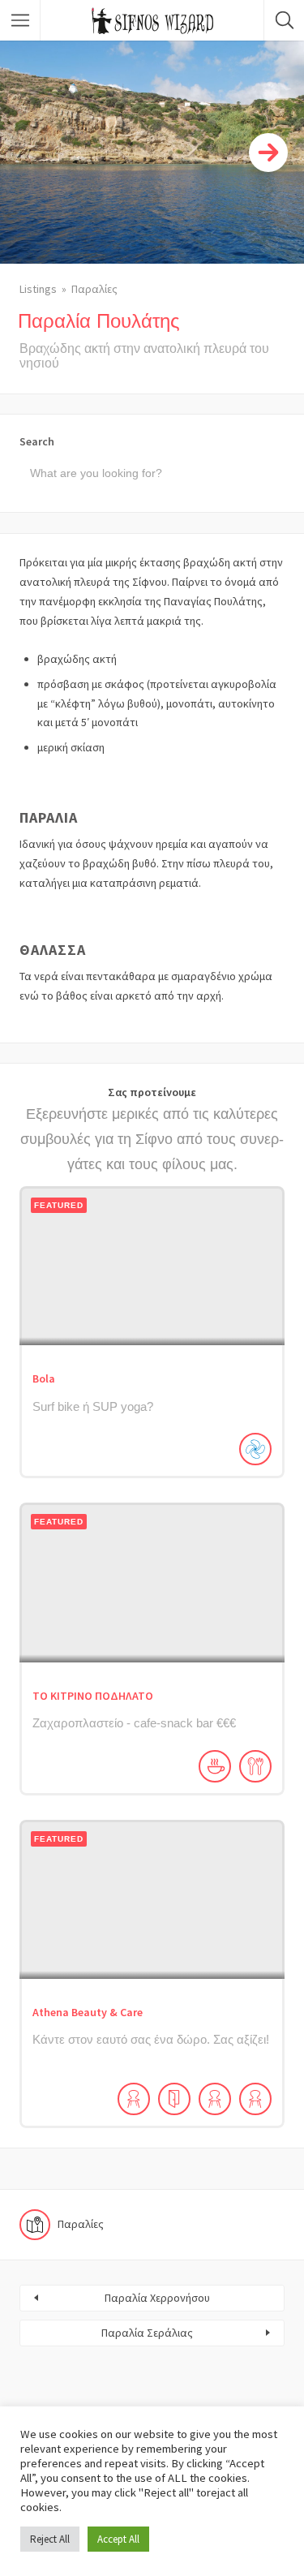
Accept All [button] (118, 2539)
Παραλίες (94, 289)
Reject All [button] (50, 2539)
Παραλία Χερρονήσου (157, 2298)
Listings (38, 289)
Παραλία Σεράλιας (147, 2333)
